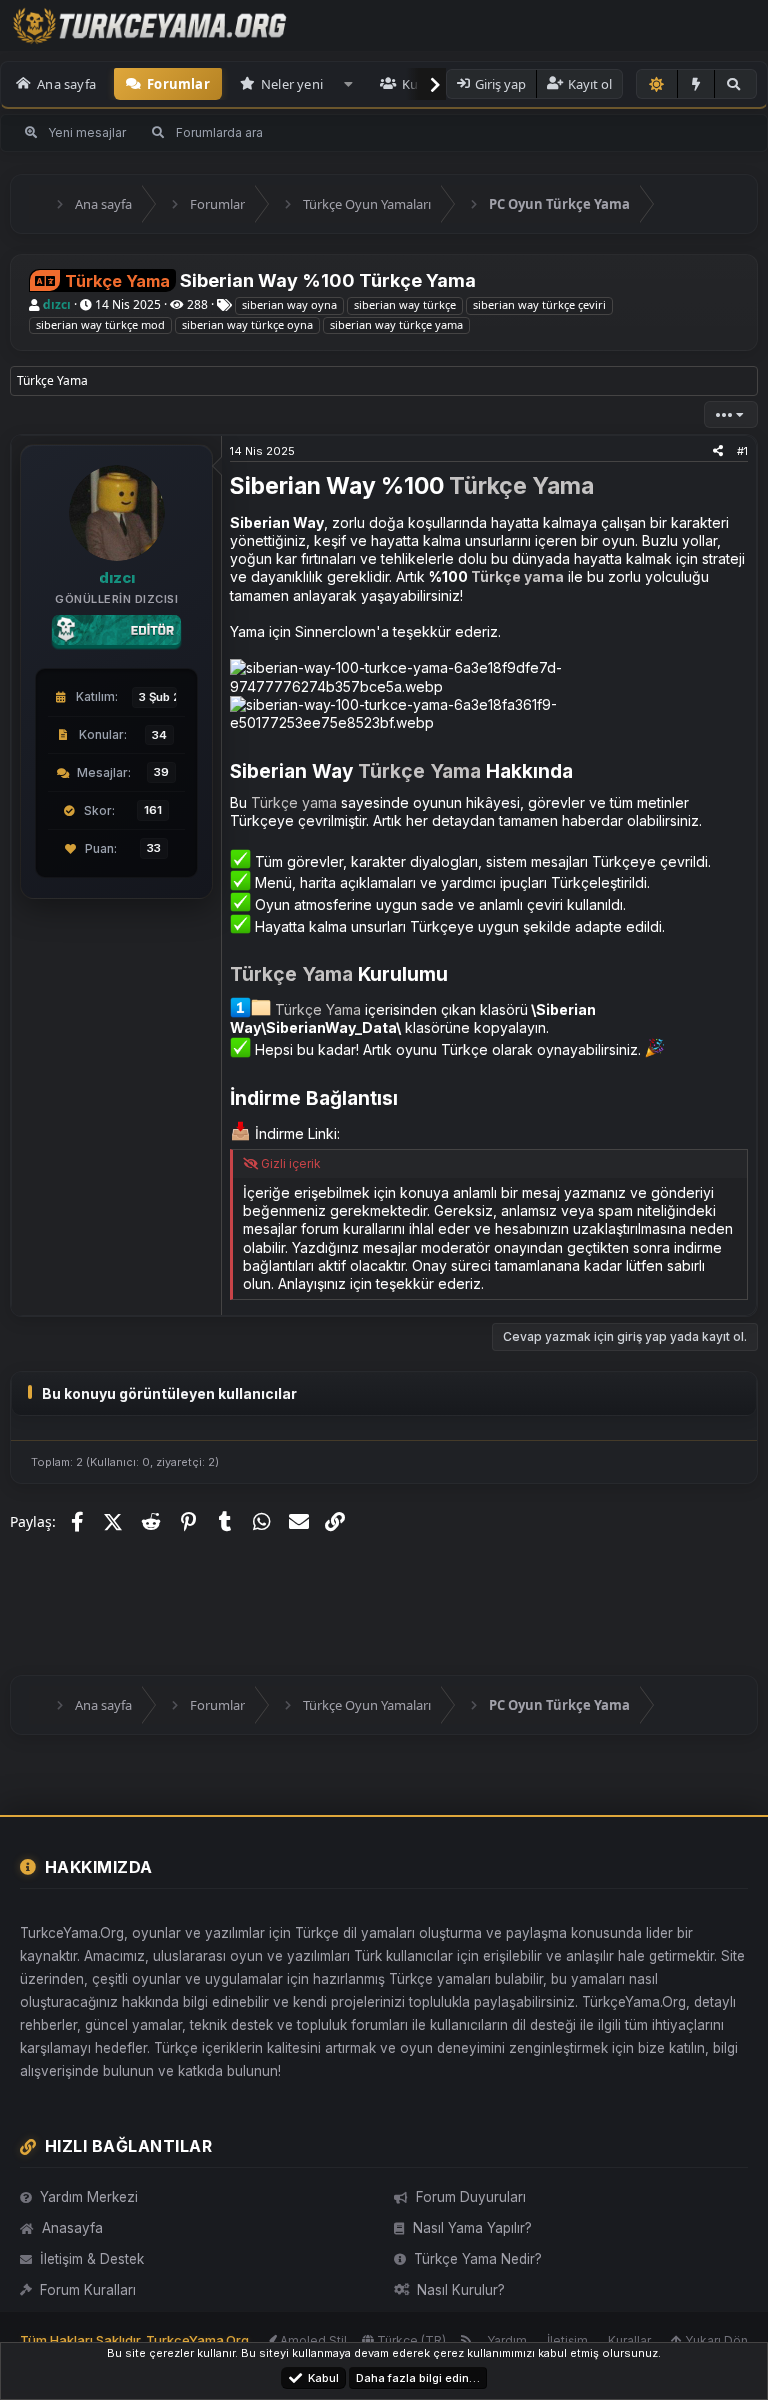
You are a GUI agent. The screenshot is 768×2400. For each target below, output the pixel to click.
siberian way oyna (289, 304)
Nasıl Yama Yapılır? (472, 2228)
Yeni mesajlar (87, 132)
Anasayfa (72, 2228)
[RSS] (466, 2340)
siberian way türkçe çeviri (539, 304)
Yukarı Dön (715, 2340)
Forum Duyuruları (471, 2197)
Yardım (507, 2340)
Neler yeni (292, 84)
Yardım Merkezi (89, 2197)
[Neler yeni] (696, 84)
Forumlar (178, 84)
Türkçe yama (517, 576)
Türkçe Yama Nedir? (478, 2259)
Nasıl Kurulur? (461, 2290)
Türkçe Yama (521, 486)
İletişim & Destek (92, 2259)
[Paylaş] (718, 451)
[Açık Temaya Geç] (657, 84)
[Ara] (735, 84)
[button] (348, 84)
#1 (742, 451)
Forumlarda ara (219, 132)
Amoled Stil (312, 2340)
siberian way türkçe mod (100, 324)
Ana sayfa (66, 84)
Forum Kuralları (88, 2290)
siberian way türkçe (405, 304)
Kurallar (629, 2340)
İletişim (567, 2340)
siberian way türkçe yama (396, 324)
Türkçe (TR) (410, 2340)
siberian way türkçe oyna (247, 324)
